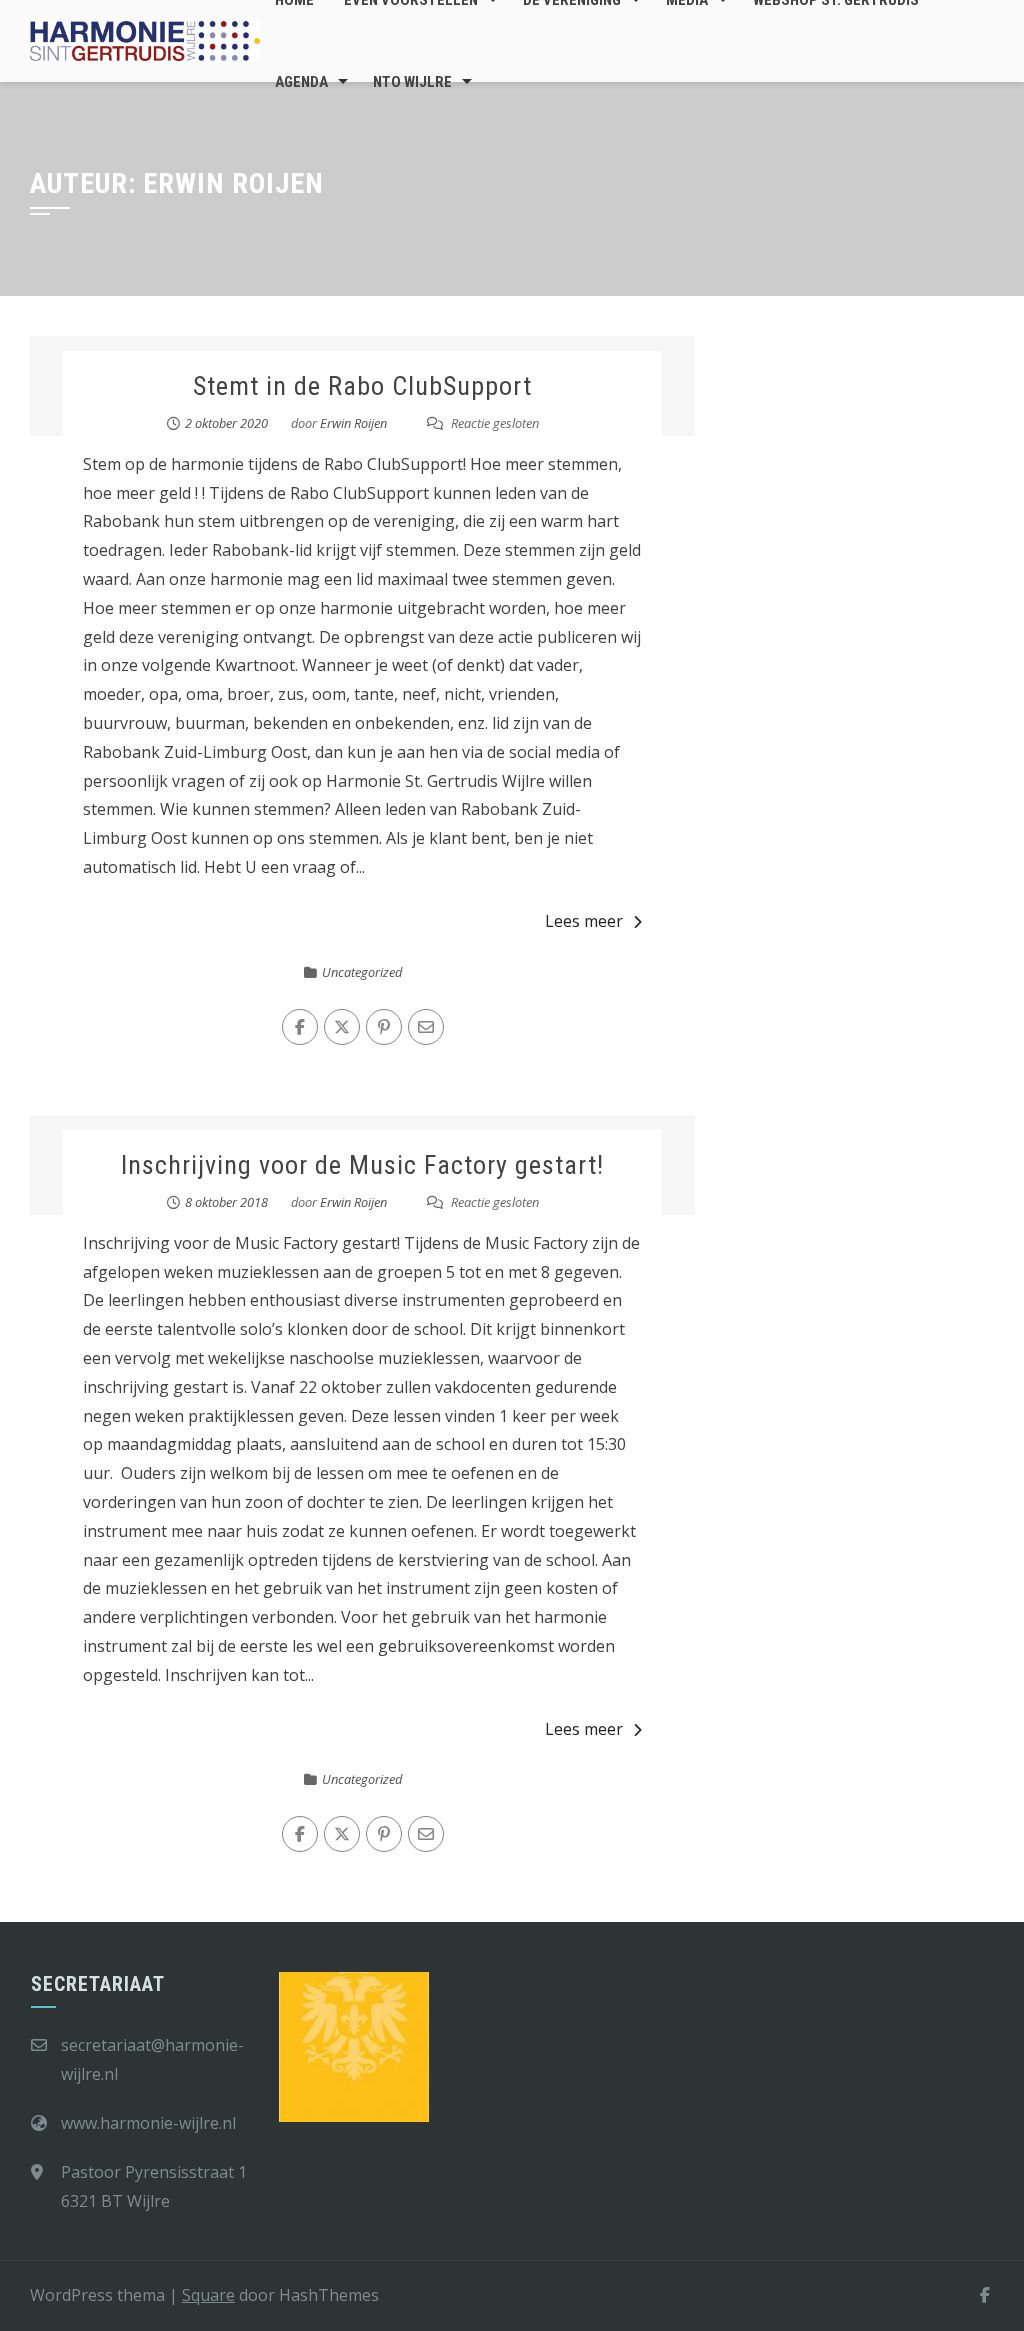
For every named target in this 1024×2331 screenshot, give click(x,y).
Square (208, 2295)
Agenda (301, 82)
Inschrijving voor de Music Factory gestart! (362, 1165)
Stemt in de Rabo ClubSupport (362, 386)
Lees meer (584, 921)
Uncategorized (362, 972)
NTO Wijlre (412, 82)
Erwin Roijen (353, 423)
